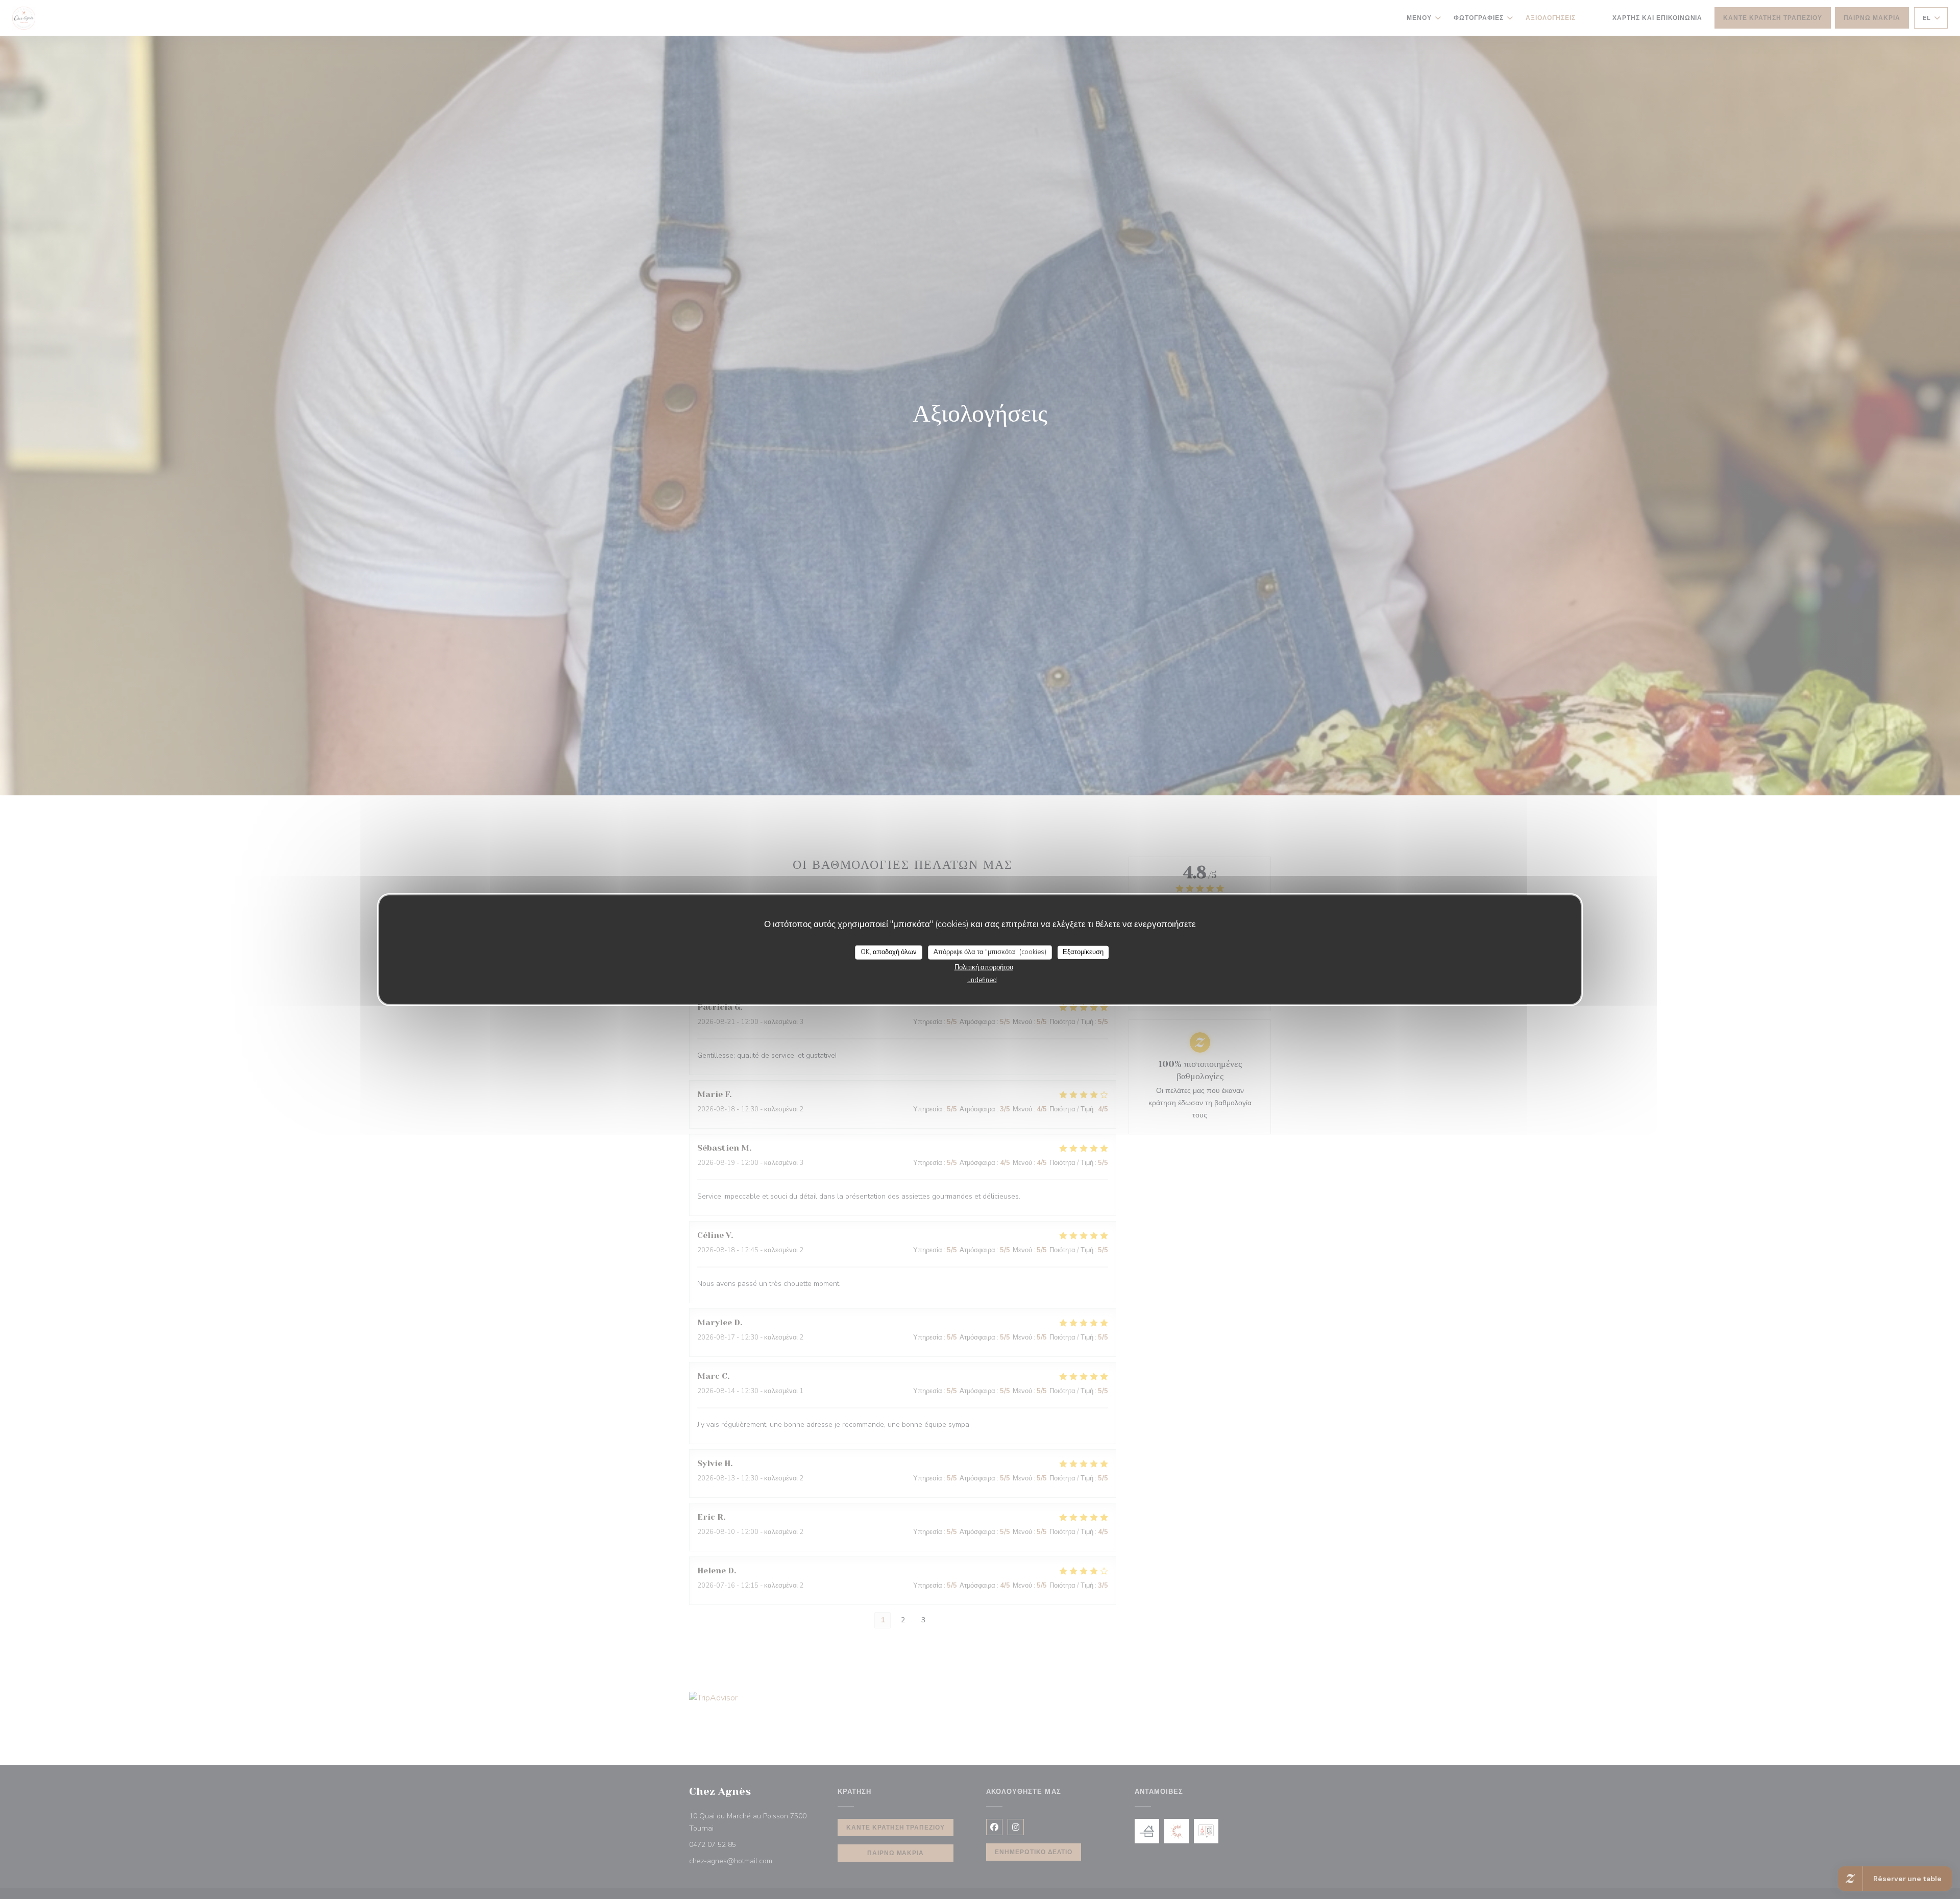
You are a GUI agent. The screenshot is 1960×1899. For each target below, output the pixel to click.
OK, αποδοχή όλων (889, 952)
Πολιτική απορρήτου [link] (984, 967)
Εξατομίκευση (1083, 952)
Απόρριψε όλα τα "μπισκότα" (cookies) (990, 952)
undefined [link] (982, 980)
